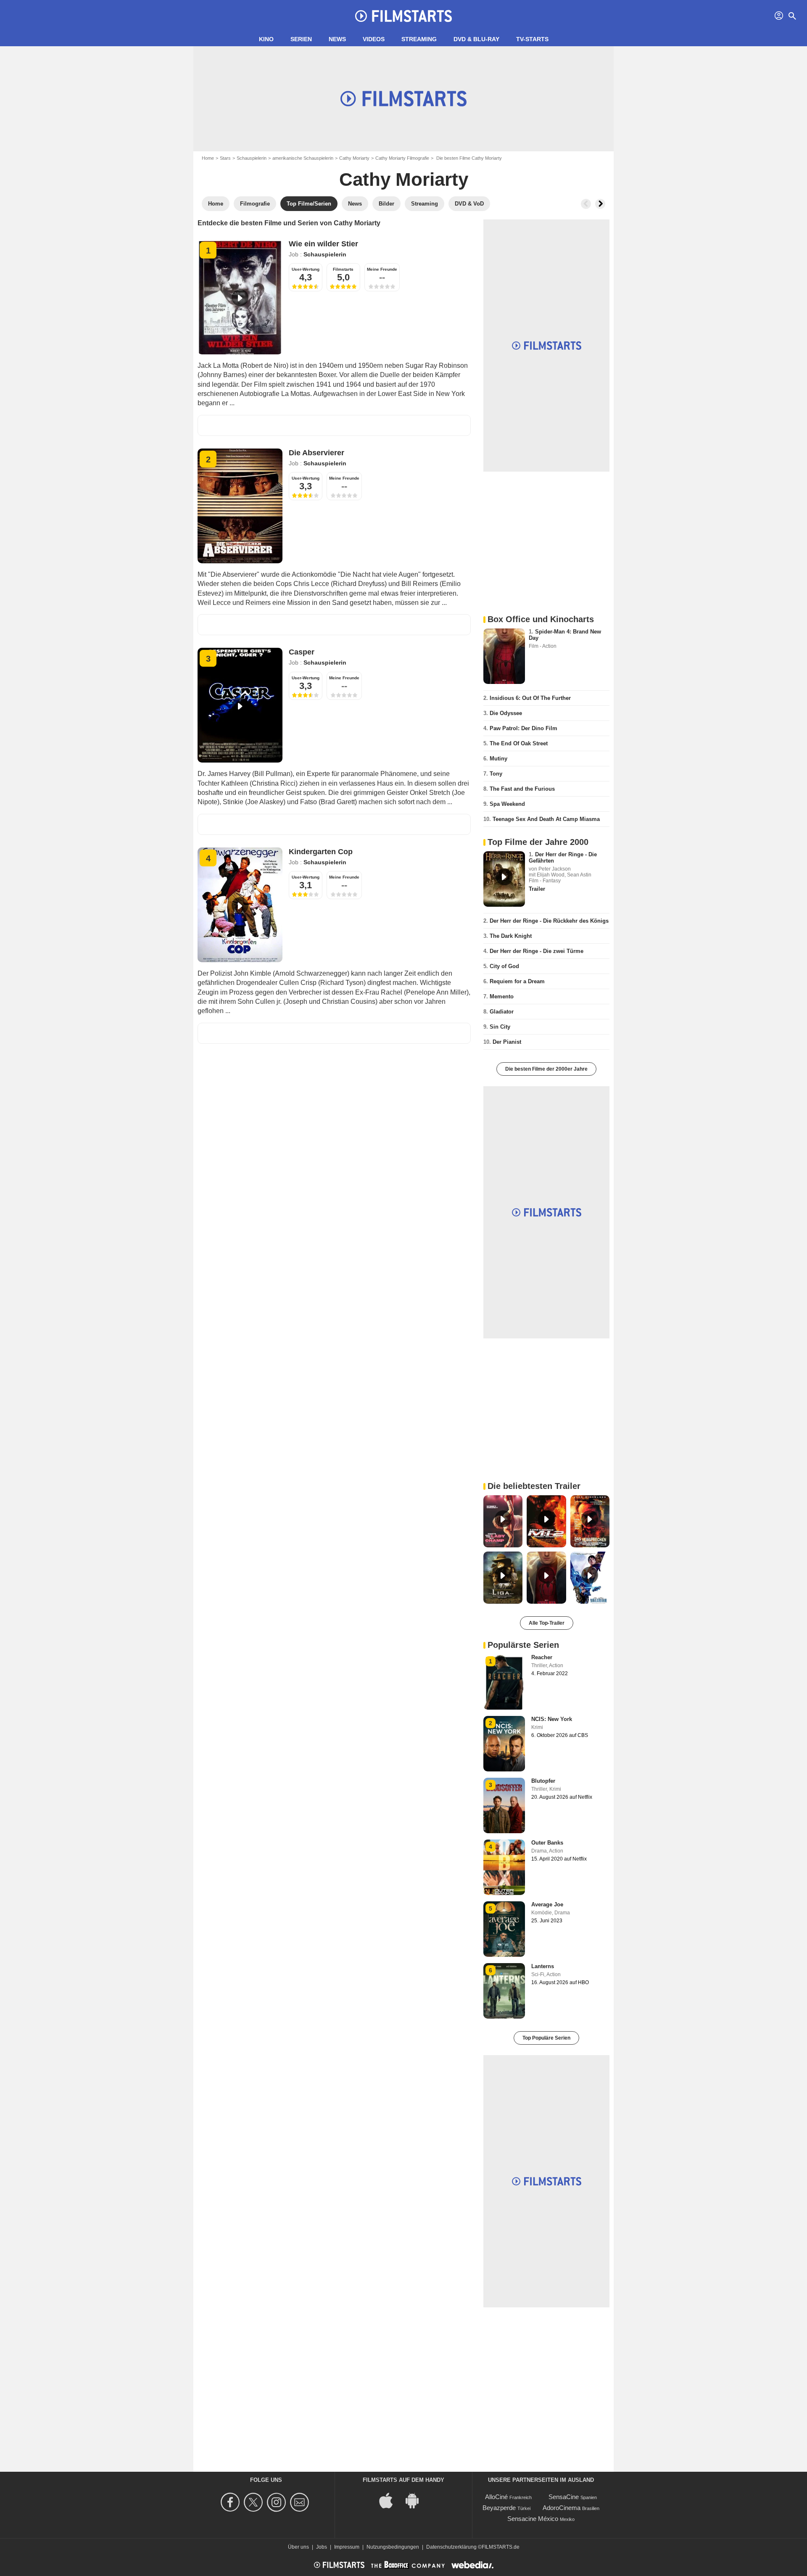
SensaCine (564, 2497)
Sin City (500, 1027)
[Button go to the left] (586, 204)
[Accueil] (403, 16)
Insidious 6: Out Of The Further (530, 698)
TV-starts (532, 39)
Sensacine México (533, 2519)
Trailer (537, 889)
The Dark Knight (511, 936)
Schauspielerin (252, 158)
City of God (504, 966)
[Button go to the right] (600, 204)
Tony (496, 774)
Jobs (322, 2547)
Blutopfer (543, 1781)
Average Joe (547, 1904)
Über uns (298, 2547)
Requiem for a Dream (517, 981)
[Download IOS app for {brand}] (390, 2500)
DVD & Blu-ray (476, 39)
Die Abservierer (316, 453)
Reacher (542, 1657)
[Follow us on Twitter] (254, 2502)
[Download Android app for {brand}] (417, 2500)
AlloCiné (496, 2497)
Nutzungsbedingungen (393, 2547)
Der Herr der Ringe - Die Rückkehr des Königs (549, 921)
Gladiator (502, 1012)
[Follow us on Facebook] (231, 2502)
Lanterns (543, 1966)
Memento (502, 996)
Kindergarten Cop (321, 852)
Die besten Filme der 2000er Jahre (546, 1069)
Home (208, 158)
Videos (374, 39)
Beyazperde (499, 2508)
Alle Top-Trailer (547, 1623)
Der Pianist (507, 1042)
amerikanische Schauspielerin (303, 158)
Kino (266, 39)
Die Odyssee (506, 713)
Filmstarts (343, 269)
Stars (225, 158)
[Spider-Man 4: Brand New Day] (504, 656)
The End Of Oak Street (519, 743)
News (337, 39)
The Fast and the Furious (522, 789)
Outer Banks (547, 1843)
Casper (302, 652)
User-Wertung (306, 269)
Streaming (419, 39)
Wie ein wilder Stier (323, 244)
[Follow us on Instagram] (278, 2502)
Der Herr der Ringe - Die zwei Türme (537, 951)
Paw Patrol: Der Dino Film (523, 728)
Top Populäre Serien (546, 2038)
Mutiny (498, 759)
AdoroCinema (562, 2508)
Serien (301, 39)
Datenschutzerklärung (451, 2547)
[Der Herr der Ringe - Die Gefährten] (504, 879)
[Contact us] (301, 2502)
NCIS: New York (552, 1719)
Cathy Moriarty (354, 158)
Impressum (347, 2547)
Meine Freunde (382, 269)
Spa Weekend (507, 804)
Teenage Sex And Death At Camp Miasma (546, 819)
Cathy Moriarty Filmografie (402, 158)
